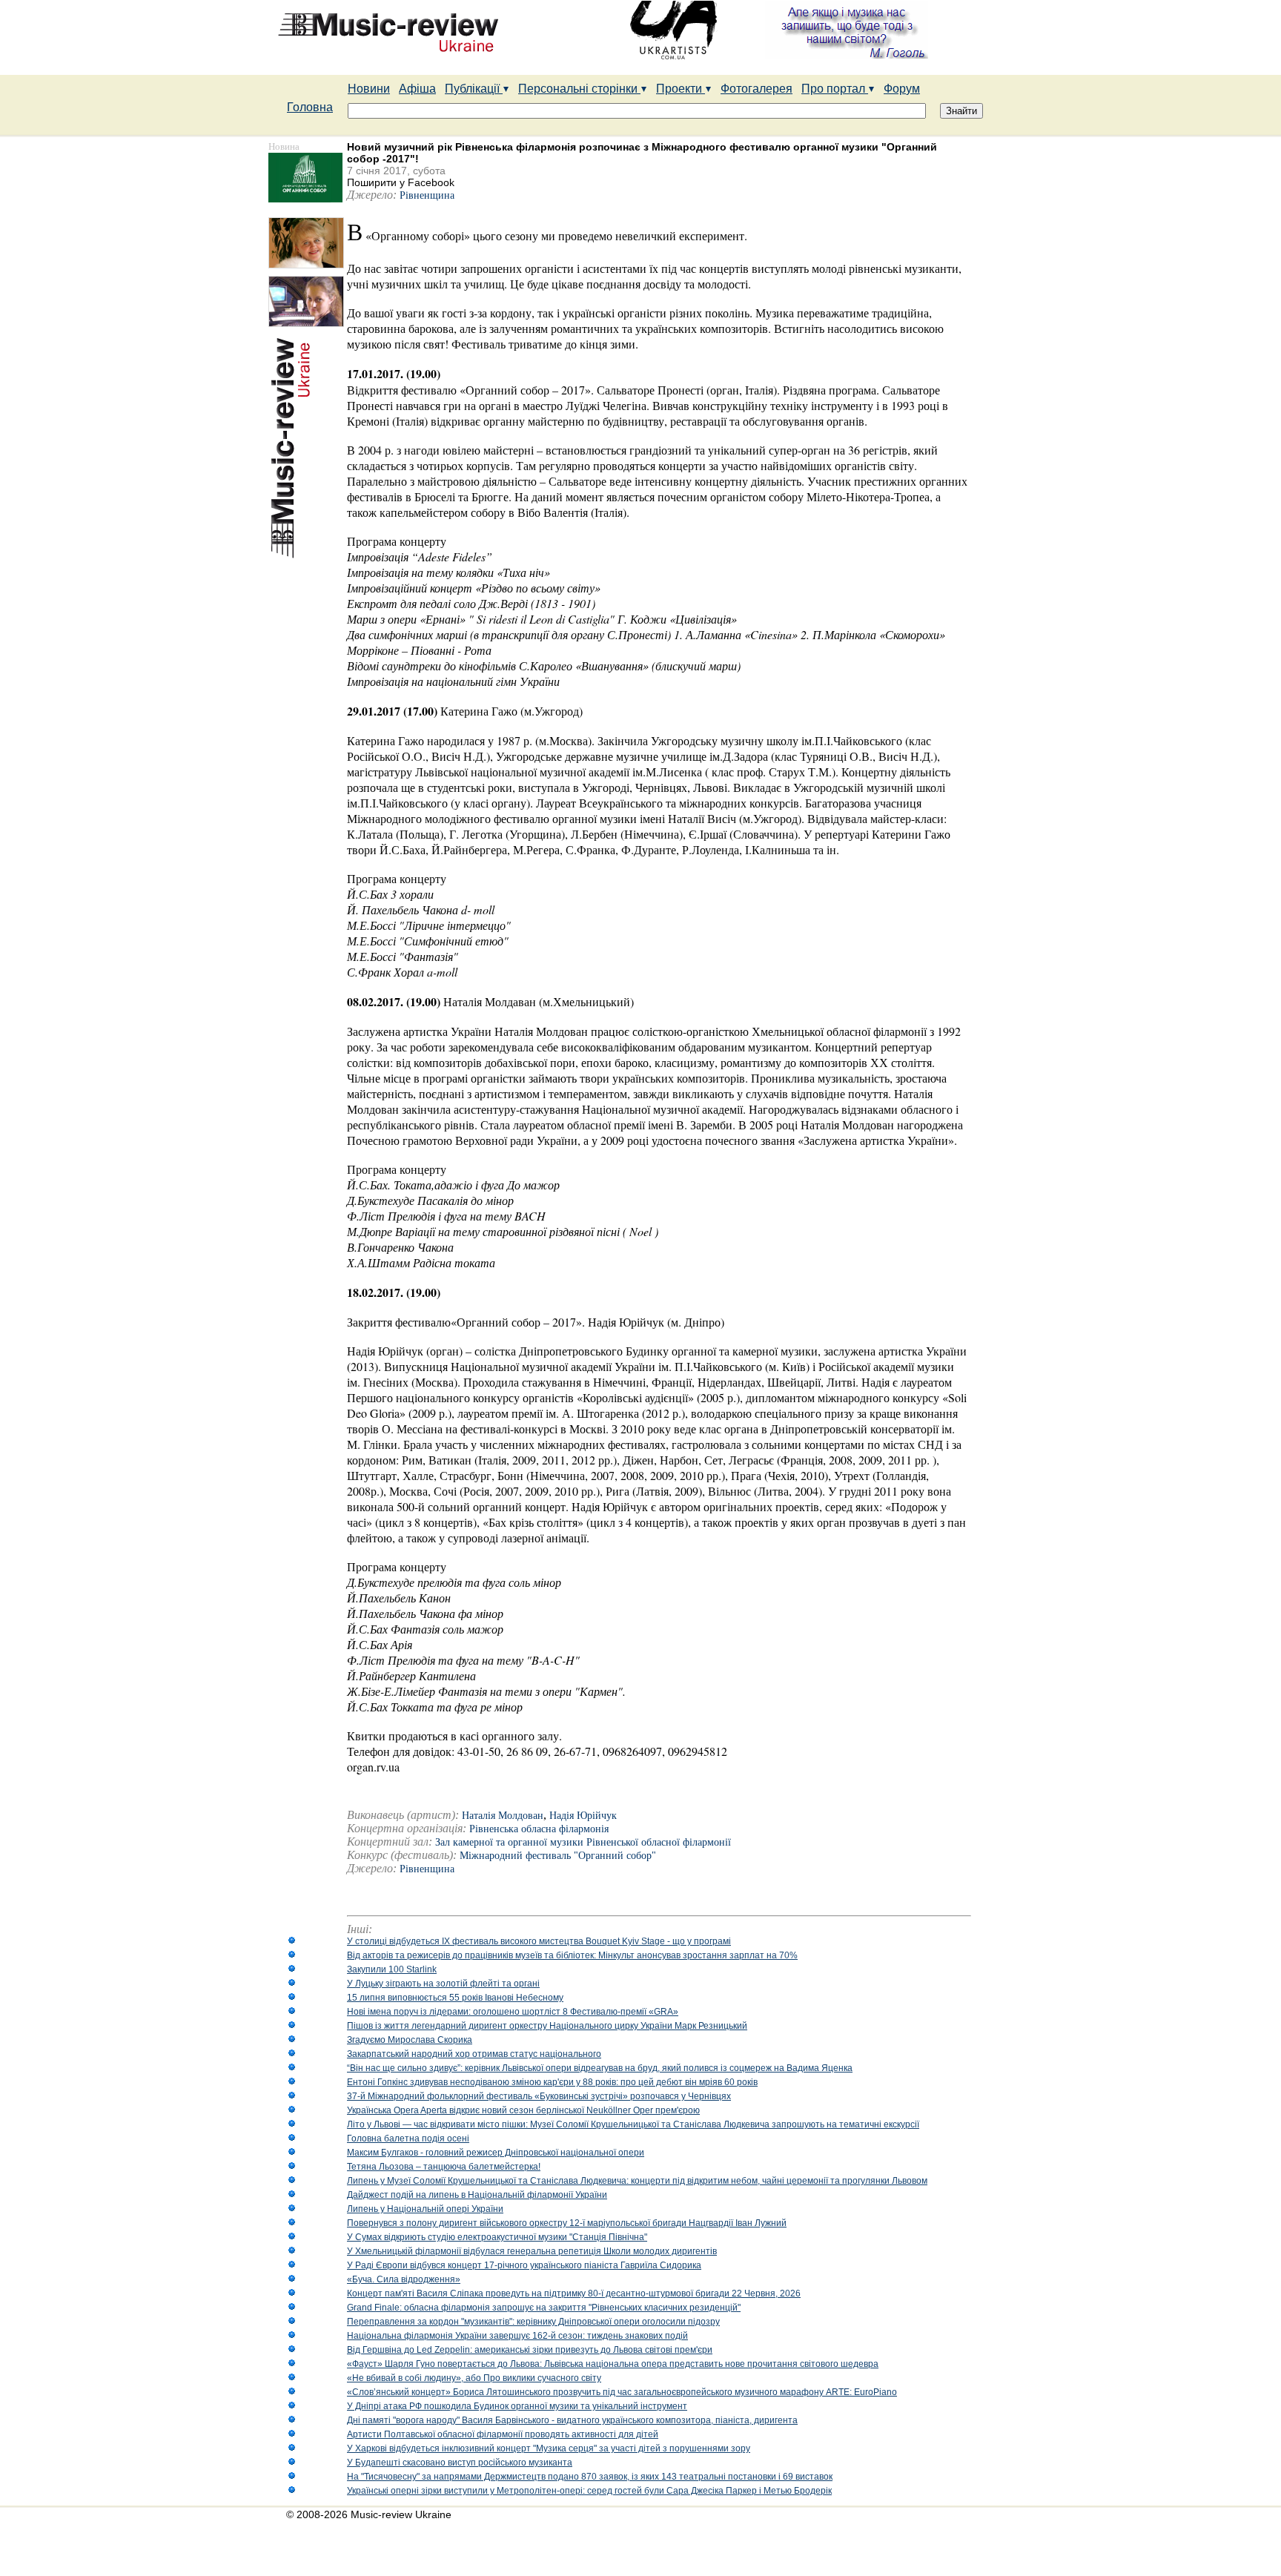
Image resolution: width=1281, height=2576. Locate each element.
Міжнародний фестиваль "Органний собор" (558, 1856)
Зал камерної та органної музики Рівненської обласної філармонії (583, 1842)
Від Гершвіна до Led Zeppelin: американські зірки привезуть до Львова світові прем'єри (530, 2350)
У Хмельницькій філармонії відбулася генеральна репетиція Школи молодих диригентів (532, 2251)
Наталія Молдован (503, 1816)
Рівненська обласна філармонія (539, 1829)
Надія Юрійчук (583, 1816)
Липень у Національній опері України (425, 2209)
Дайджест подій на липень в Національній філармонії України (477, 2195)
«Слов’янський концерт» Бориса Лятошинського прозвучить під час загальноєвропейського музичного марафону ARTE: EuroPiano (622, 2392)
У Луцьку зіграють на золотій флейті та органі (443, 1984)
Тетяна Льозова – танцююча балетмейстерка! (444, 2167)
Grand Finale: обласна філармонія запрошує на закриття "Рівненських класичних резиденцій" (544, 2308)
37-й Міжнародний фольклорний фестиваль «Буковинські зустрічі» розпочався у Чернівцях (539, 2096)
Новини (369, 89)
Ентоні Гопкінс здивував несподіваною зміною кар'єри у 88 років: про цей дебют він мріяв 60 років (552, 2082)
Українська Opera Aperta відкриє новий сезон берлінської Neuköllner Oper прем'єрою (523, 2110)
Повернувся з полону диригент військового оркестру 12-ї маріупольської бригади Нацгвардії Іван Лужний (567, 2223)
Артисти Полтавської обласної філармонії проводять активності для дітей (503, 2434)
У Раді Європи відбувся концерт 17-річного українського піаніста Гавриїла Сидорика (524, 2265)
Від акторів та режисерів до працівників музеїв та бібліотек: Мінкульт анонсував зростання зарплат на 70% (572, 1955)
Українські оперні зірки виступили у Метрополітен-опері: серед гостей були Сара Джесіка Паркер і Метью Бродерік (589, 2491)
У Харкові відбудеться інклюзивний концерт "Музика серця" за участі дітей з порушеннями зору (549, 2448)
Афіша (417, 89)
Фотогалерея (757, 89)
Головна (310, 107)
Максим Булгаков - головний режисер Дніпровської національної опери (496, 2153)
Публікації (474, 89)
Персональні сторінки (579, 89)
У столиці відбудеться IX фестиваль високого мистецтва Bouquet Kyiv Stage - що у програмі (539, 1941)
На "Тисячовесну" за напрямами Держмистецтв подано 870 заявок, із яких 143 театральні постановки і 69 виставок (590, 2477)
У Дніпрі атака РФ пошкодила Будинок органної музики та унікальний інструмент (517, 2406)
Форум (902, 89)
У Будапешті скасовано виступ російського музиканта (460, 2463)
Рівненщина (427, 195)
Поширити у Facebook (401, 182)
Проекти (681, 89)
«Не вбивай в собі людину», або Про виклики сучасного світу (474, 2378)
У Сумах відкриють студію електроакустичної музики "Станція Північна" (497, 2237)
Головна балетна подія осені (408, 2139)
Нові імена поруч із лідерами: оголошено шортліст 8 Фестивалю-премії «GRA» (513, 2012)
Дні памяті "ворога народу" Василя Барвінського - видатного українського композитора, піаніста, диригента (572, 2420)
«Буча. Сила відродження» (404, 2279)
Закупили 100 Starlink (392, 1969)
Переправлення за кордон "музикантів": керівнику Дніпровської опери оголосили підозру (533, 2322)
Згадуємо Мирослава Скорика (410, 2040)
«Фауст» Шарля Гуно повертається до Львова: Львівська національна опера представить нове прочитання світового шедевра (613, 2364)
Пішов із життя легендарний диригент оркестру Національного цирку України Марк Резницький (547, 2026)
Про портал (835, 89)
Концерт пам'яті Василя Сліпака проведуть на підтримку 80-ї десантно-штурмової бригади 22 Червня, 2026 (574, 2293)
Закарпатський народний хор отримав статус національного (474, 2054)
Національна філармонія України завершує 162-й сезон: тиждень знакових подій (517, 2336)
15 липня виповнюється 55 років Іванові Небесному (455, 1998)
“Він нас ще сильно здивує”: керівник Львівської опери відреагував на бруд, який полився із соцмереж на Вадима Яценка (600, 2068)
